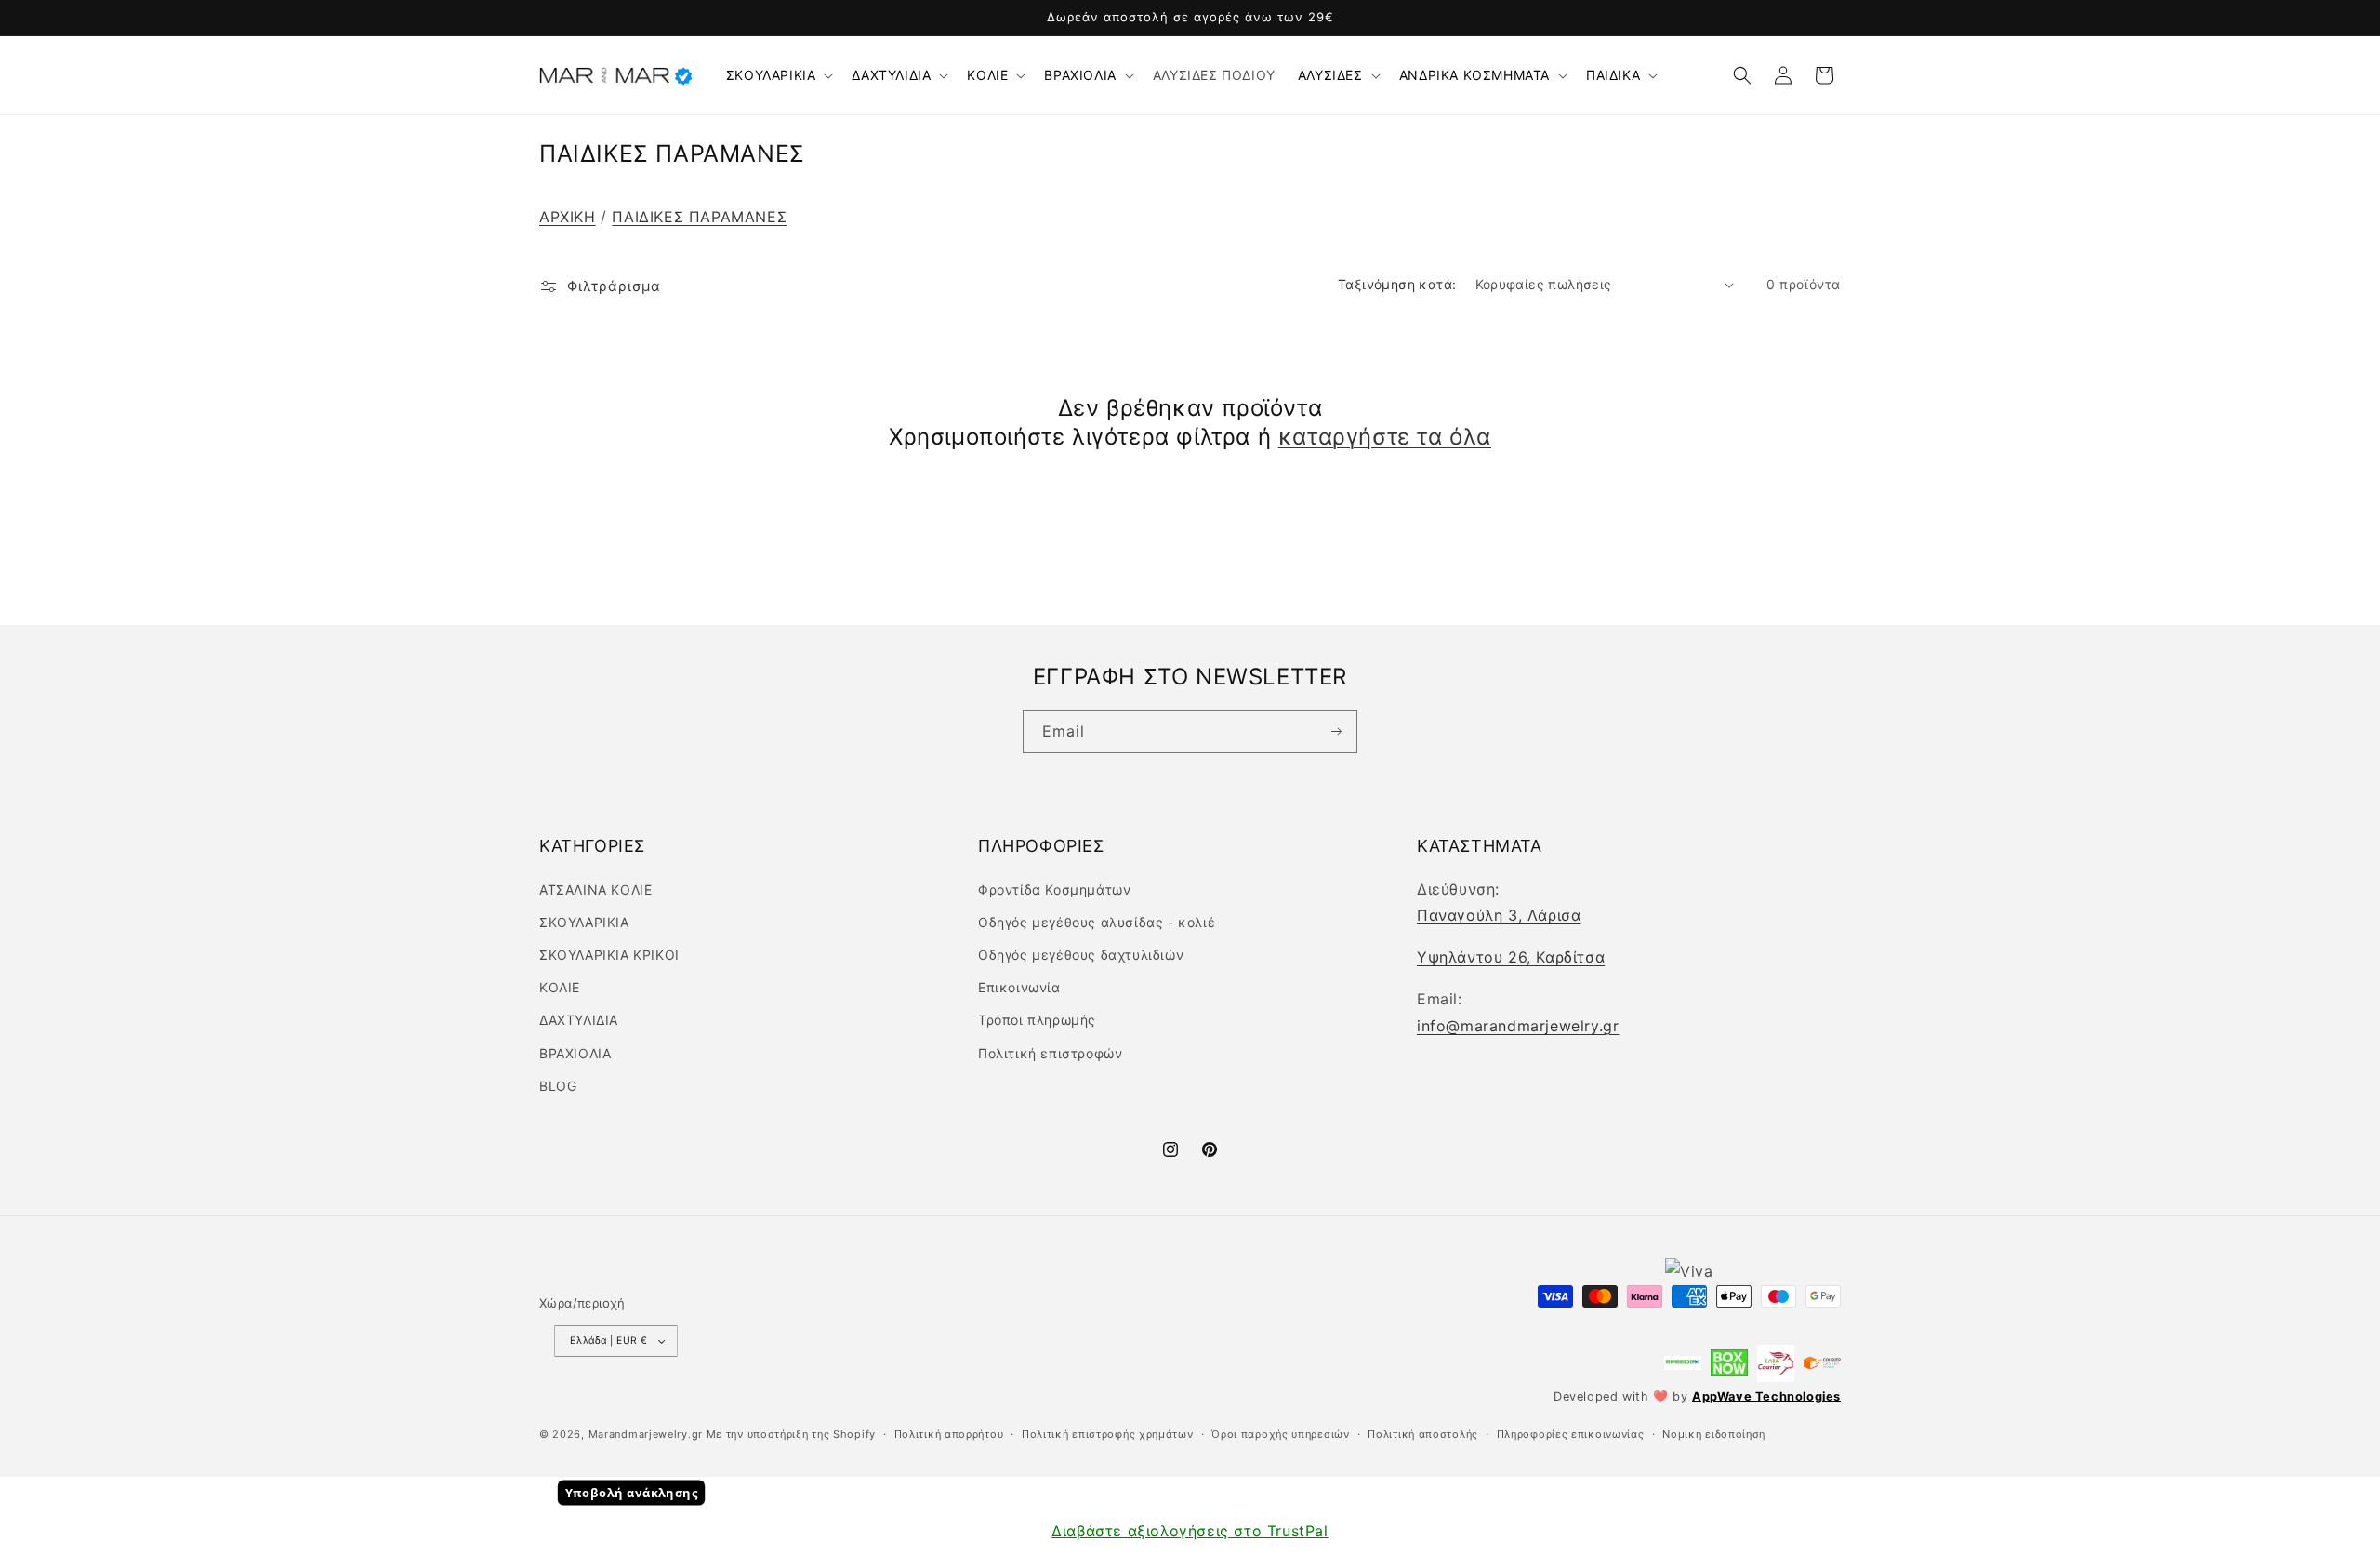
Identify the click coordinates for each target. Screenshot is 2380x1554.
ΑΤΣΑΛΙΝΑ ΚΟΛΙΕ (595, 890)
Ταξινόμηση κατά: (1397, 284)
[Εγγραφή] (1335, 732)
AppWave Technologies (1766, 1396)
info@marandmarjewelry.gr (1518, 1026)
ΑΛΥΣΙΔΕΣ (1330, 75)
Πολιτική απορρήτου (949, 1434)
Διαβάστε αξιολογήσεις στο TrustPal (1190, 1531)
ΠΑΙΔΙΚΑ (1613, 75)
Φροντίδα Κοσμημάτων (1054, 890)
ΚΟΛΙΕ (987, 75)
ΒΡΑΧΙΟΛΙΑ (1080, 75)
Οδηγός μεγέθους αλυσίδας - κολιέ (1097, 922)
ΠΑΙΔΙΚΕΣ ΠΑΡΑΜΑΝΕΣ (699, 217)
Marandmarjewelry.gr (646, 1434)
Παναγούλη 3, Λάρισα (1499, 915)
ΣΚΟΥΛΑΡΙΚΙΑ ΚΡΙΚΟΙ (609, 955)
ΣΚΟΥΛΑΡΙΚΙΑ (771, 75)
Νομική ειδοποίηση (1714, 1434)
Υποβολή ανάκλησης (632, 1493)
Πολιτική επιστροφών (1050, 1053)
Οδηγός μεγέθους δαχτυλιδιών (1081, 955)
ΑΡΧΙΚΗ (568, 217)
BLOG (558, 1086)
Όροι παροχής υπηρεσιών (1280, 1434)
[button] (778, 75)
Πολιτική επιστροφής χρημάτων (1108, 1434)
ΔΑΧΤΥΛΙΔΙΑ (891, 75)
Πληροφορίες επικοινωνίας (1571, 1434)
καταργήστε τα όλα (1385, 437)
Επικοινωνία (1019, 987)
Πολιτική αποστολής (1423, 1434)
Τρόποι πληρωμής (1037, 1020)
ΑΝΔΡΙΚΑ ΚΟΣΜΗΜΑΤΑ (1474, 75)
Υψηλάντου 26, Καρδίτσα (1511, 957)
